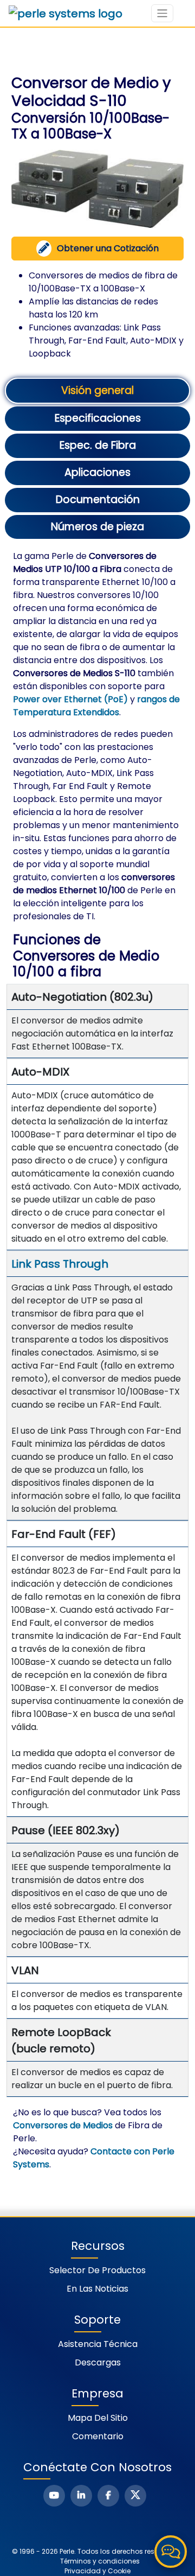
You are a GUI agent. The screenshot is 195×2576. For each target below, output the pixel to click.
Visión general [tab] (97, 390)
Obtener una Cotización (108, 248)
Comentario (98, 2436)
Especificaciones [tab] (98, 418)
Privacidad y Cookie (97, 2571)
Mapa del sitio (98, 2418)
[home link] (66, 14)
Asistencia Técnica (98, 2344)
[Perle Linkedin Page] (81, 2496)
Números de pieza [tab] (97, 527)
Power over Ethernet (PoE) (70, 699)
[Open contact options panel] (171, 2552)
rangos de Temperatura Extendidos (96, 706)
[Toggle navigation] (162, 13)
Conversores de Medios (63, 2125)
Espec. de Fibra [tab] (98, 445)
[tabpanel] (97, 1360)
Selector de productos (97, 2270)
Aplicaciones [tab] (97, 472)
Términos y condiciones (100, 2561)
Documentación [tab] (98, 500)
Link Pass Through (60, 1264)
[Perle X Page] (135, 2496)
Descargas (98, 2362)
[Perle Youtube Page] (54, 2496)
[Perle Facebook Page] (108, 2496)
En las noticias (97, 2289)
